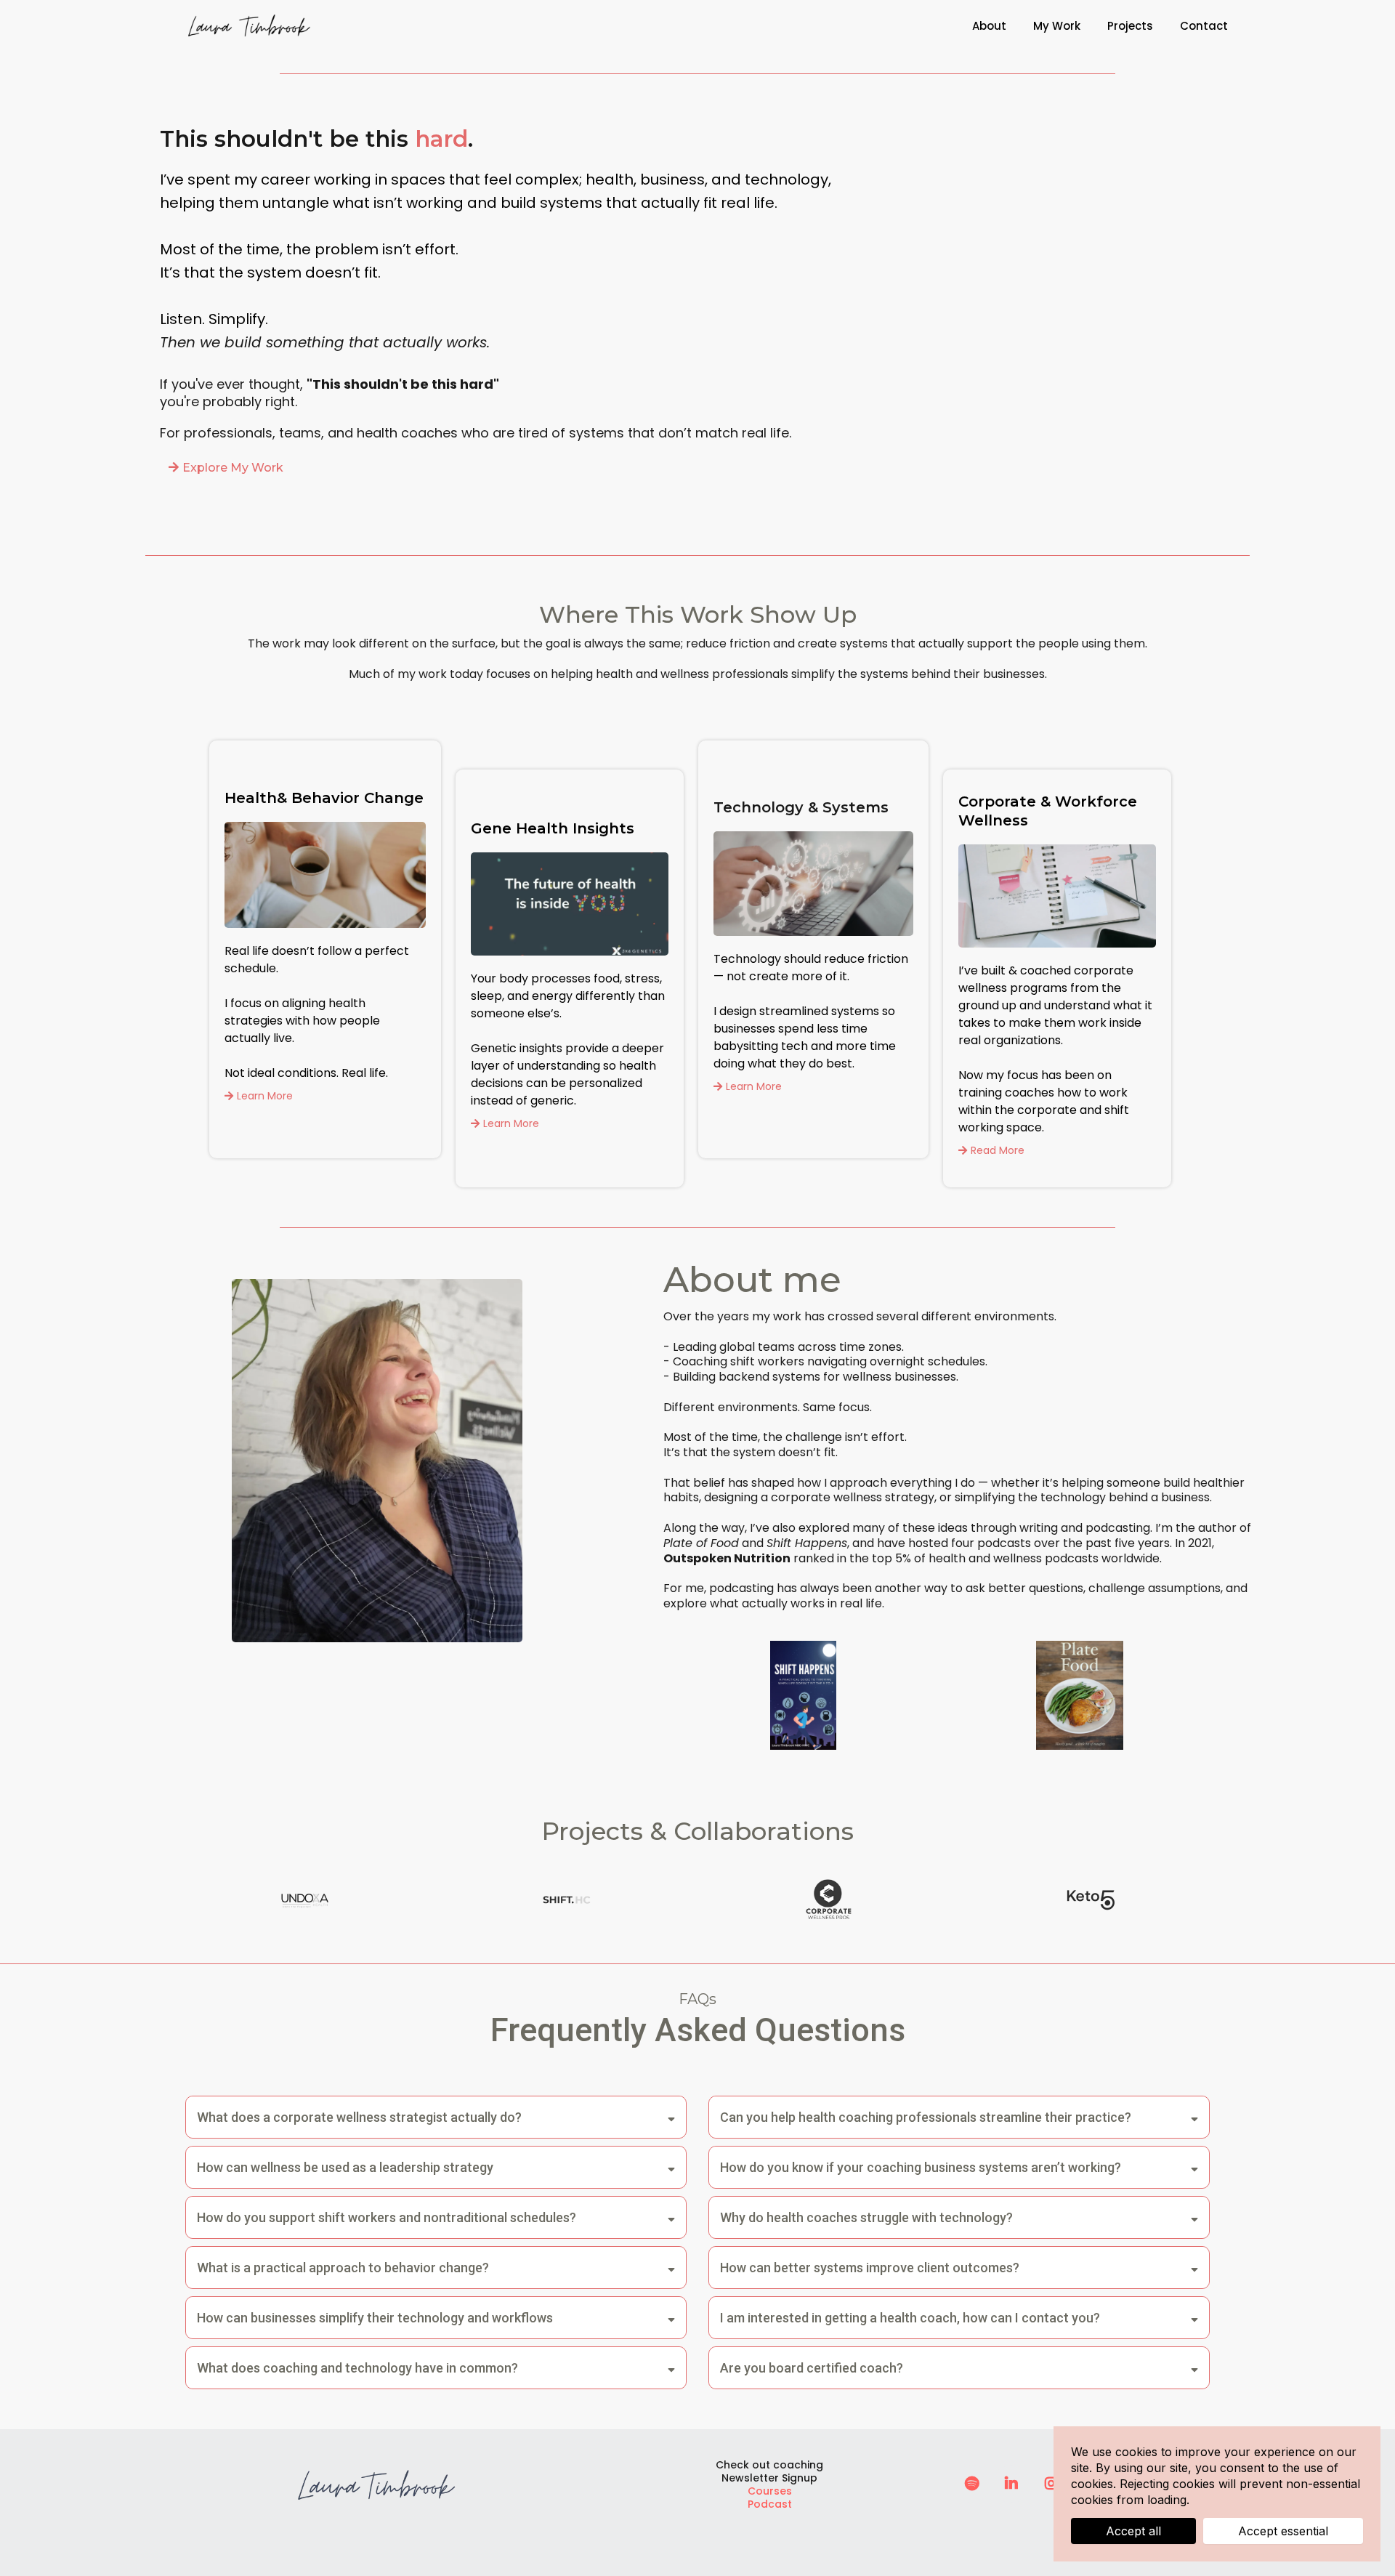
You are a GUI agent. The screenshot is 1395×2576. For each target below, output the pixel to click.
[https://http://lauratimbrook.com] (250, 26)
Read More (998, 1150)
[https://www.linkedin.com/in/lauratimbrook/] (1011, 2484)
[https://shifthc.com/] (567, 1900)
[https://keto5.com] (1090, 1900)
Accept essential (1283, 2531)
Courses (770, 2491)
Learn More (265, 1096)
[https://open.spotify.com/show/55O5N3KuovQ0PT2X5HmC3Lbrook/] (972, 2484)
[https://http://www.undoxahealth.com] (305, 1900)
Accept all (1133, 2531)
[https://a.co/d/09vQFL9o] (1079, 1695)
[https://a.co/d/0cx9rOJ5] (803, 1695)
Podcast (770, 2504)
